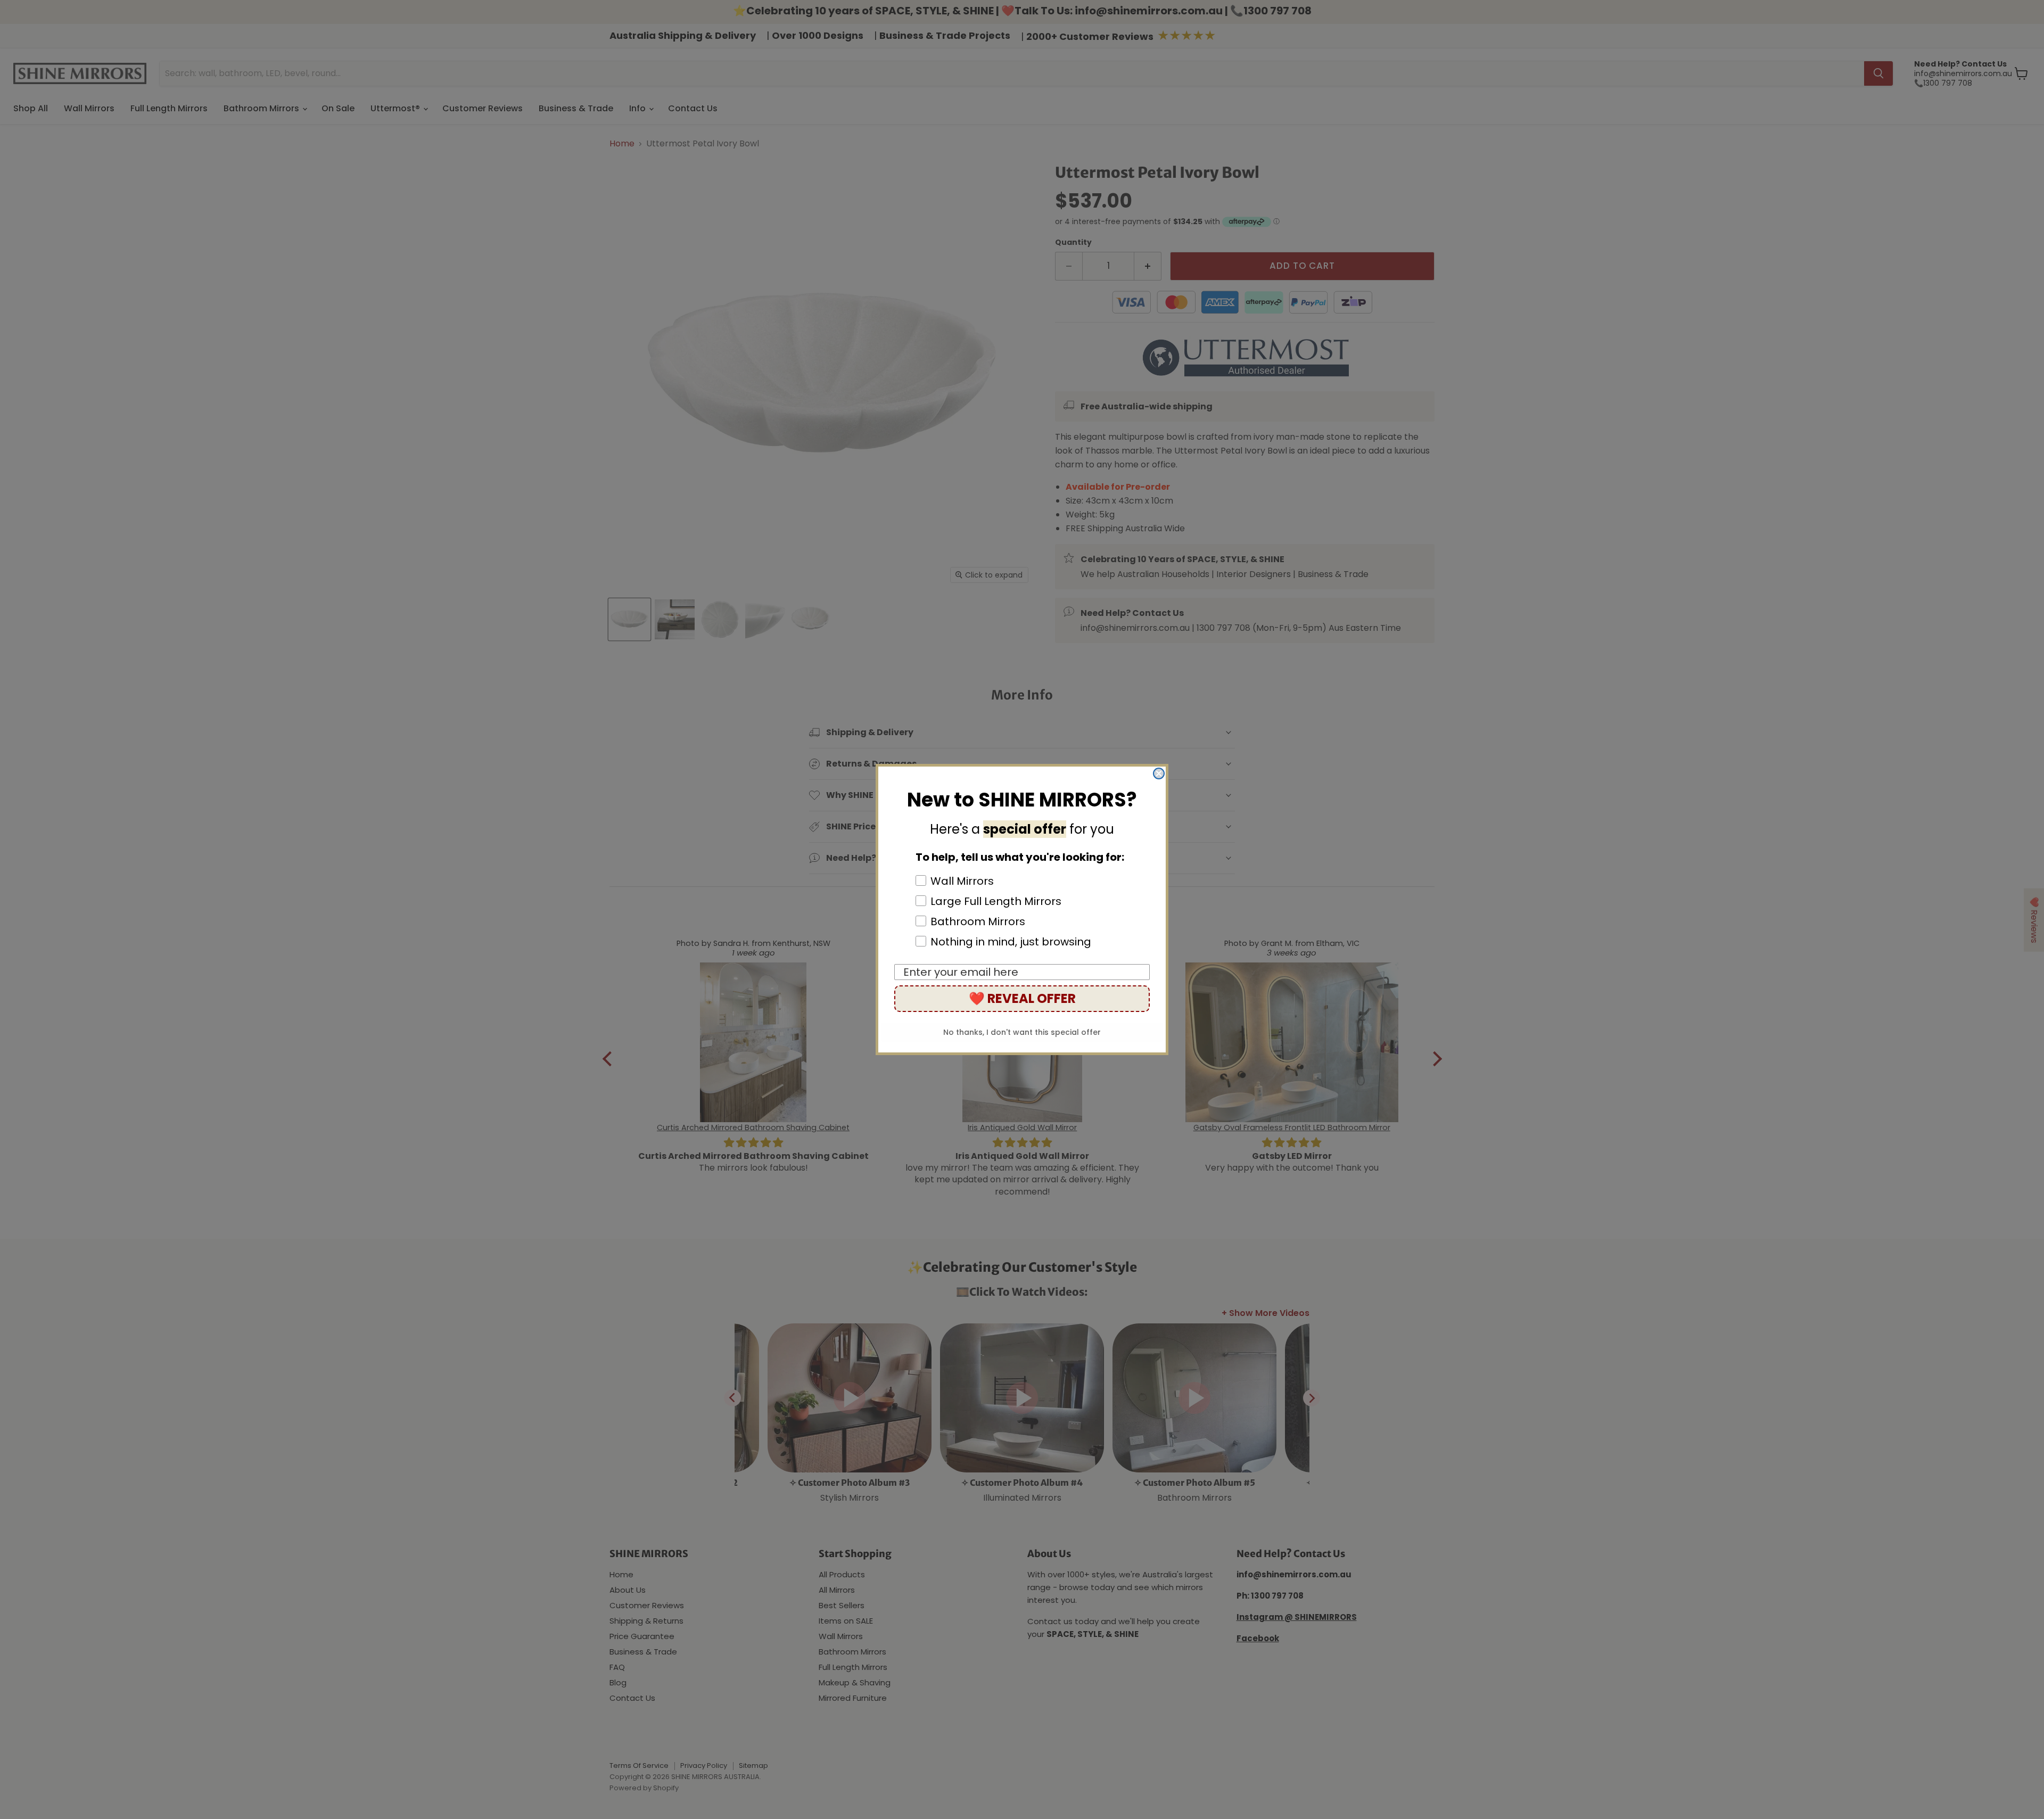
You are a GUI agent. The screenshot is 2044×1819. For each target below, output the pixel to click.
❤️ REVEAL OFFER (1022, 998)
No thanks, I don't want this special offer (1022, 1032)
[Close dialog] (1159, 773)
